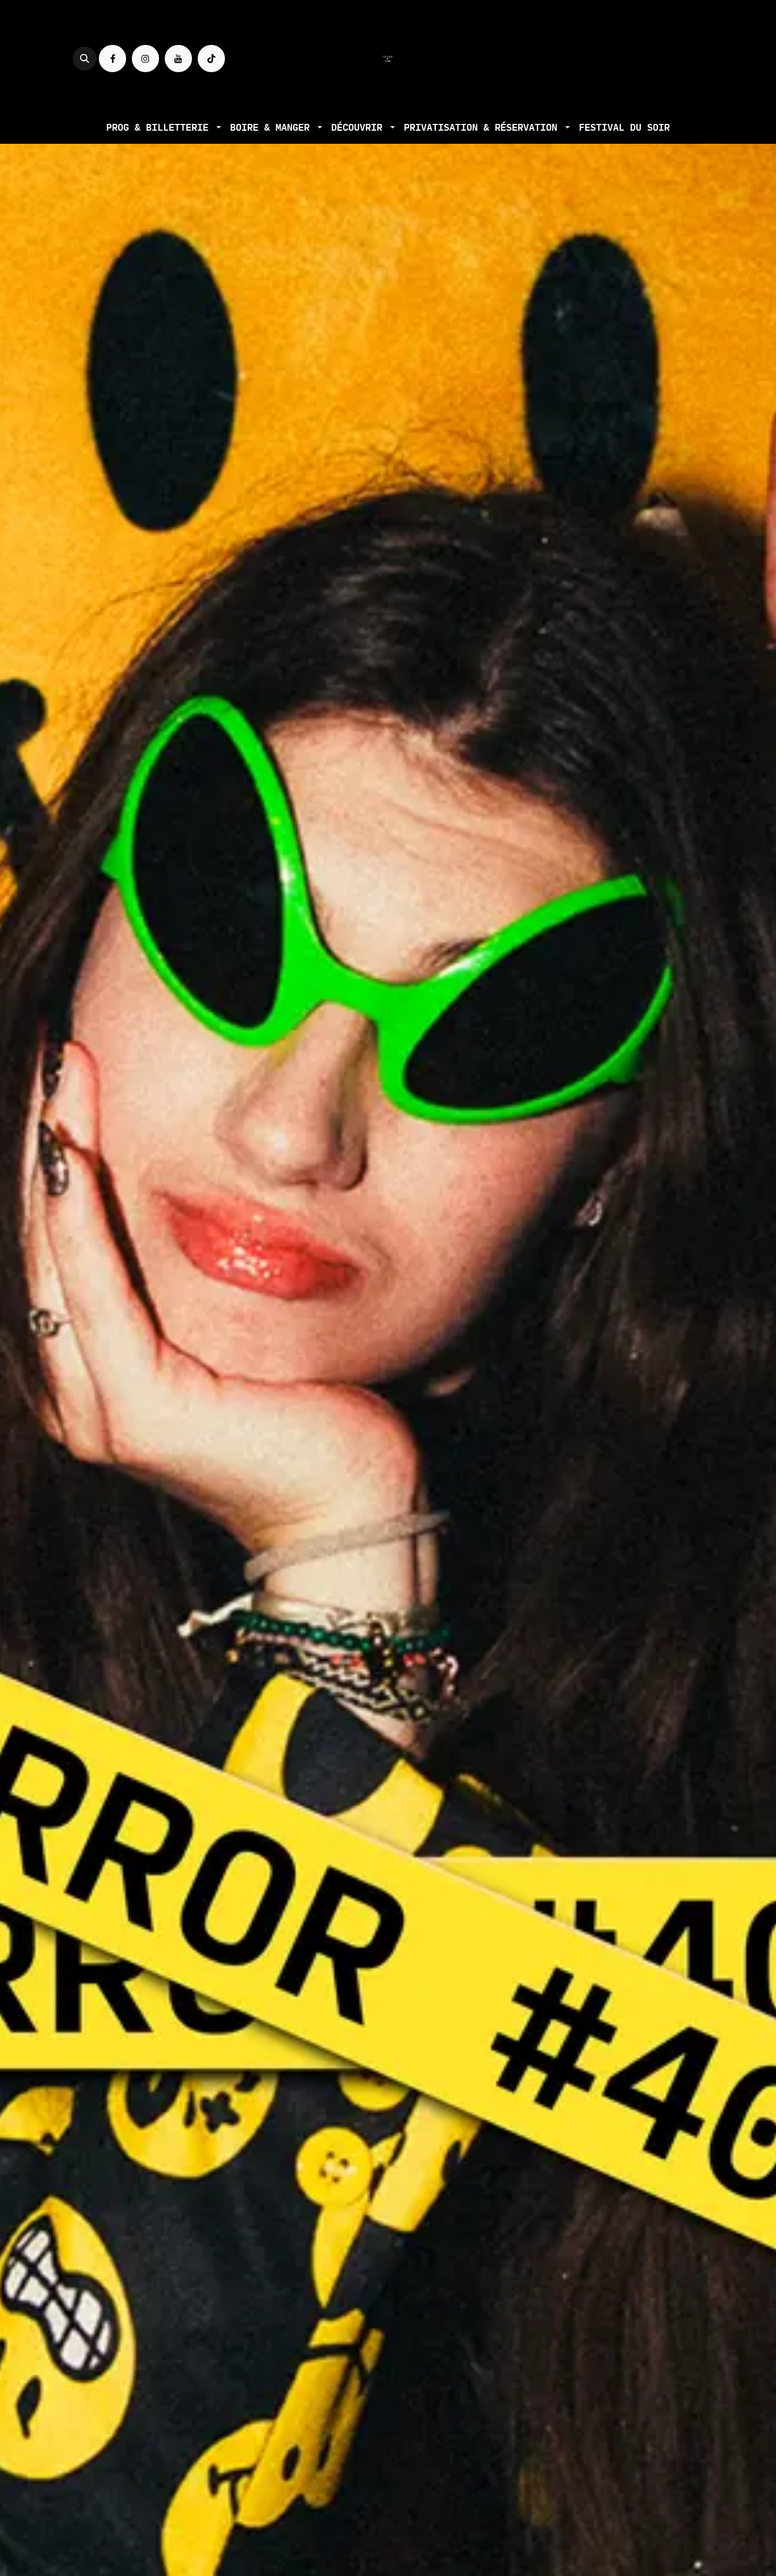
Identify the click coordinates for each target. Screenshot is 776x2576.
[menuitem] (164, 128)
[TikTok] (211, 59)
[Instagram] (145, 59)
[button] (85, 59)
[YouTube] (178, 59)
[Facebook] (112, 59)
